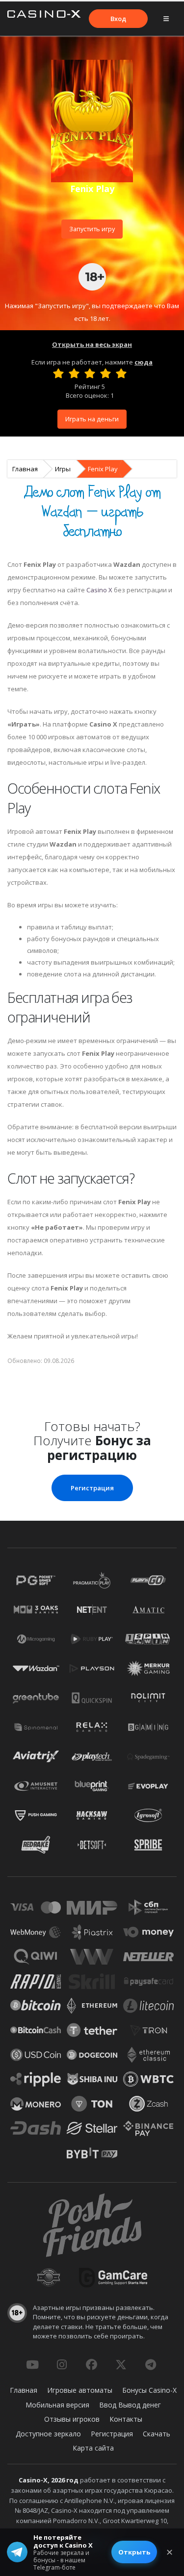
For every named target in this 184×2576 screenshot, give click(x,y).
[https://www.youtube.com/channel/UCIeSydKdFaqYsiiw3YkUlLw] (32, 2364)
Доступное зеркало (48, 2434)
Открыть (134, 2552)
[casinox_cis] (62, 2364)
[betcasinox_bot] (151, 2364)
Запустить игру (92, 229)
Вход (118, 19)
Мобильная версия (57, 2405)
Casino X (99, 590)
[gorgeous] (121, 373)
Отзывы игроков (72, 2419)
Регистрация (92, 1488)
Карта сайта (93, 2448)
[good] (105, 373)
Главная (25, 469)
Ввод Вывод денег (130, 2405)
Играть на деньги (92, 419)
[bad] (58, 373)
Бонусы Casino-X (149, 2390)
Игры (63, 469)
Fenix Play (103, 469)
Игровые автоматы (80, 2390)
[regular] (90, 373)
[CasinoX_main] (121, 2364)
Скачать (157, 2434)
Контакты (126, 2419)
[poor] (74, 373)
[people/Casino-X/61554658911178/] (91, 2364)
